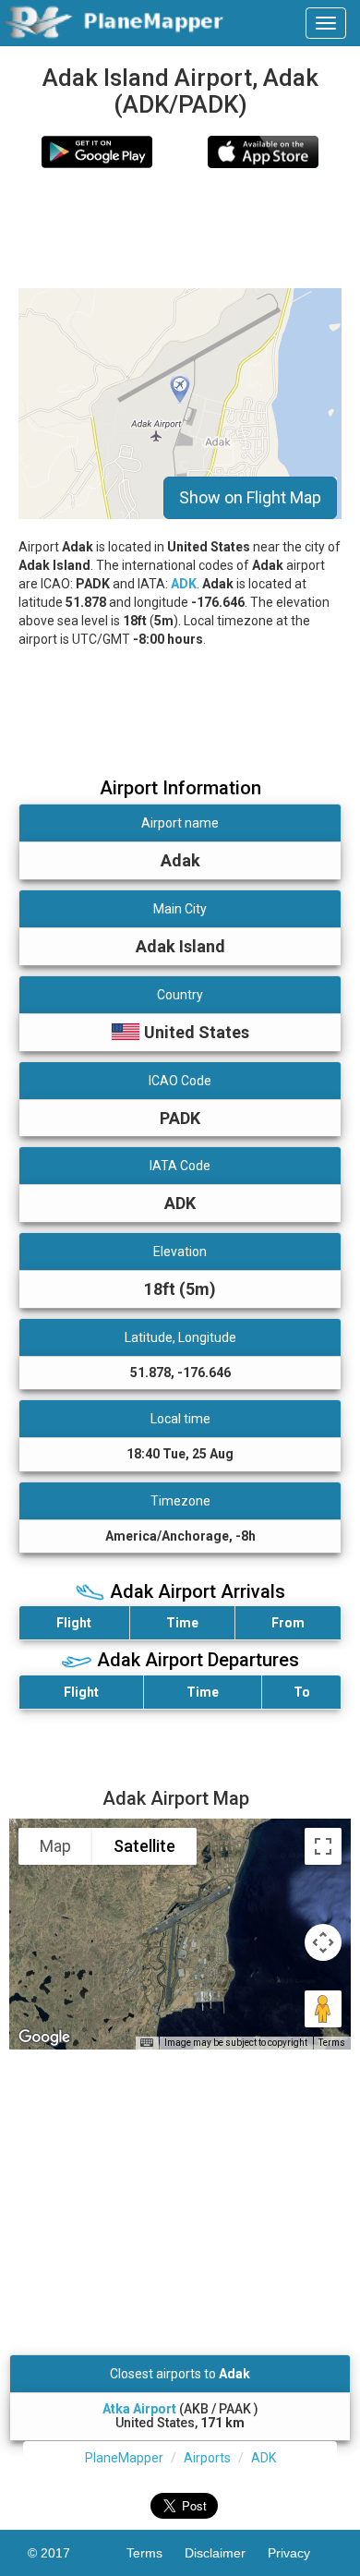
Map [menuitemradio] (55, 1846)
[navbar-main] (326, 23)
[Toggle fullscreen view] (323, 1846)
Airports (207, 2458)
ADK (184, 584)
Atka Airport (139, 2409)
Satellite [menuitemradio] (144, 1846)
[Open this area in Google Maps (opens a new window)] (44, 2038)
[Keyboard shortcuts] (147, 2043)
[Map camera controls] (323, 1942)
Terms (332, 2043)
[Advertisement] (180, 228)
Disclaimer (226, 2553)
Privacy (300, 2553)
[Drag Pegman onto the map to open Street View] (323, 2009)
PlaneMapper (124, 2458)
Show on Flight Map (250, 497)
